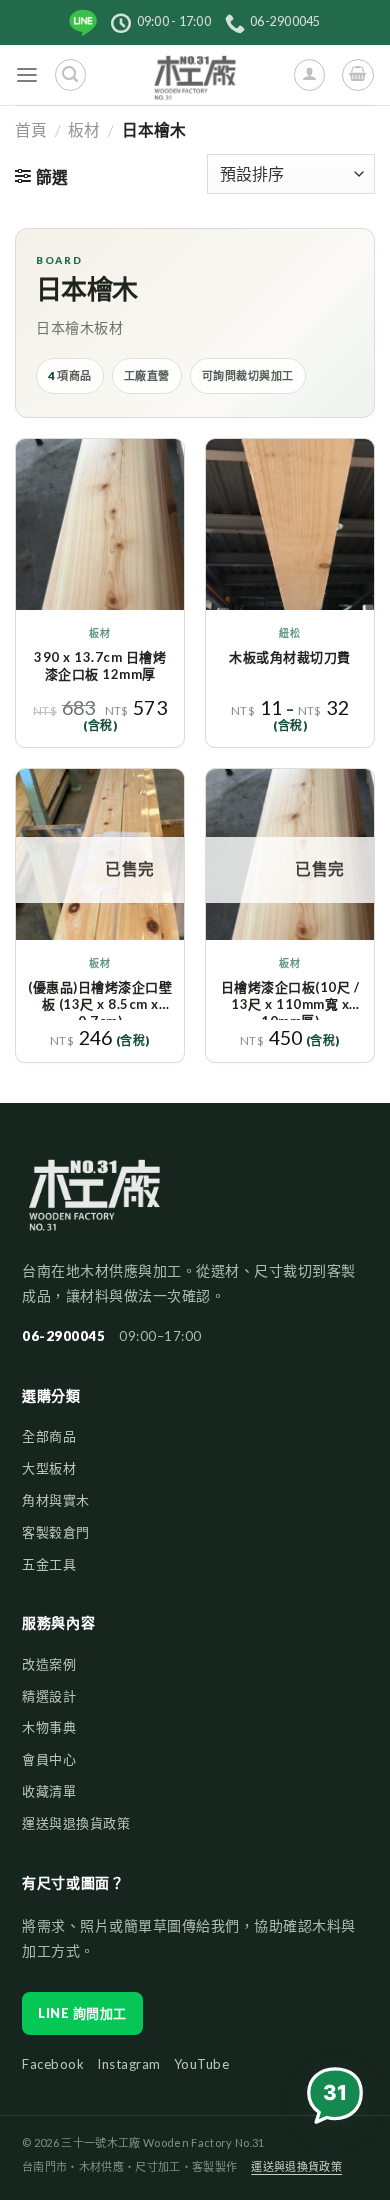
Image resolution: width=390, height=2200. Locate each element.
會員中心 (49, 1759)
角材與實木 (56, 1500)
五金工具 (49, 1564)
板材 (84, 130)
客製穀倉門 (56, 1532)
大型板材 (49, 1468)
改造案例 (49, 1664)
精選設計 (49, 1696)
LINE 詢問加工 (82, 2013)
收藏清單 (49, 1791)
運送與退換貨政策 (76, 1823)
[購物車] (357, 74)
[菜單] (27, 75)
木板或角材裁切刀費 (290, 657)
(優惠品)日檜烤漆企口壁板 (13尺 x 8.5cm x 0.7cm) (100, 999)
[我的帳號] (309, 74)
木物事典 (49, 1727)
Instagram (129, 2064)
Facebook (53, 2064)
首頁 (31, 130)
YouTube (202, 2064)
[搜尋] (70, 74)
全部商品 (49, 1436)
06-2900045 (63, 1336)
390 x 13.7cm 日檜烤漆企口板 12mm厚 (100, 665)
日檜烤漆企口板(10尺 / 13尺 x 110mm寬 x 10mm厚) (290, 999)
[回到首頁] (94, 1204)
